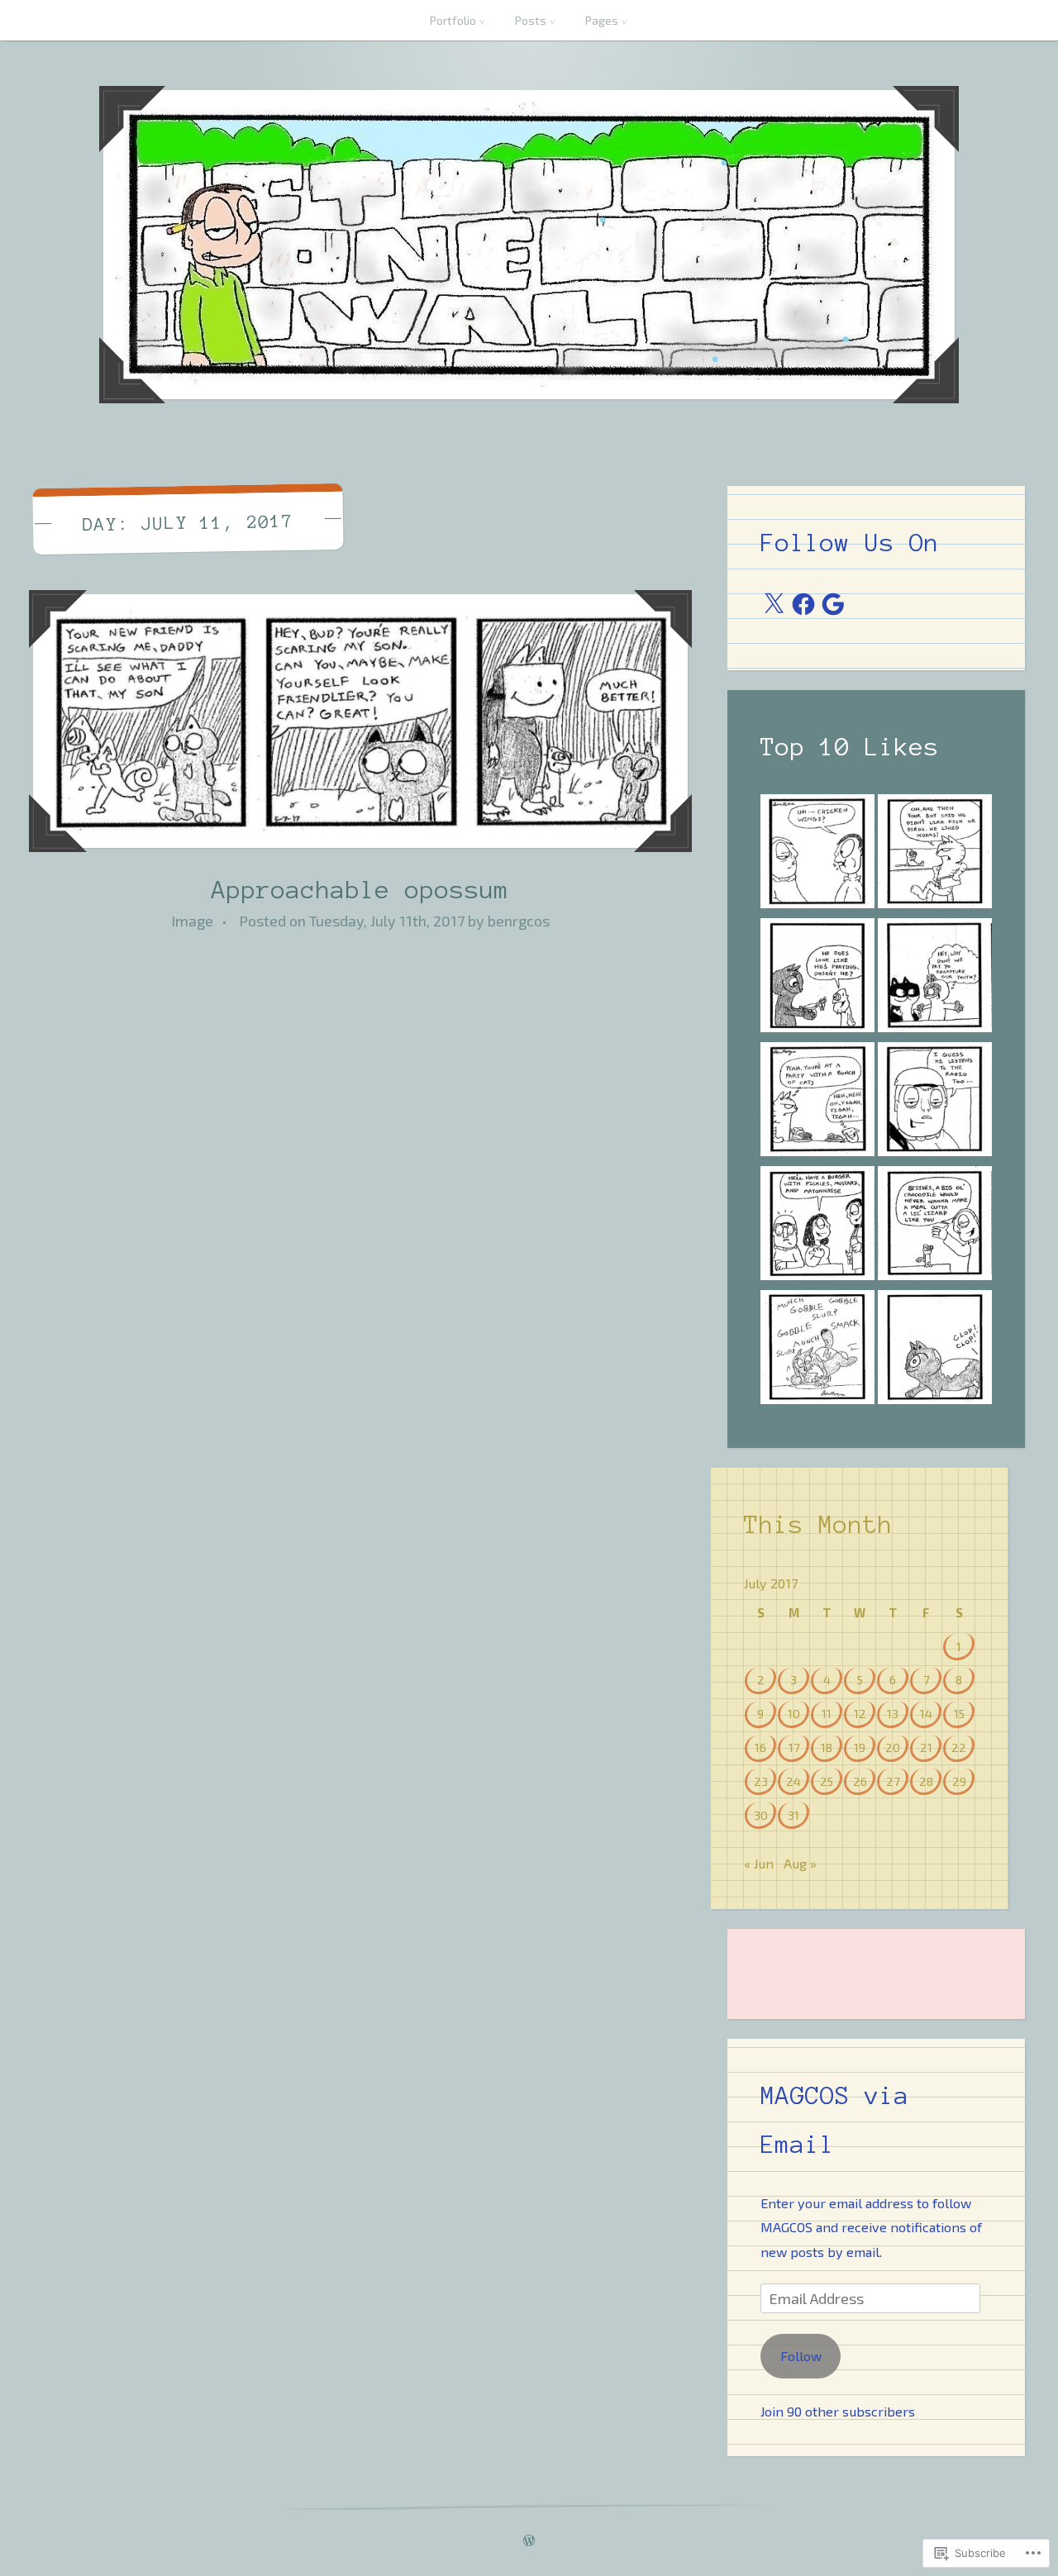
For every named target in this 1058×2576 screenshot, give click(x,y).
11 (827, 1713)
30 (761, 1815)
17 (794, 1747)
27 (893, 1781)
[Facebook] (803, 604)
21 (926, 1747)
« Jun (759, 1863)
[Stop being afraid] (935, 1226)
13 (893, 1713)
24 (793, 1781)
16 (760, 1747)
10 (794, 1713)
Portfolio (453, 20)
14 (926, 1713)
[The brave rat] (817, 1102)
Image (192, 921)
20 (893, 1747)
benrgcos (519, 921)
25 (827, 1781)
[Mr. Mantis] (817, 978)
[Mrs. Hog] (817, 1350)
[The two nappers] (935, 1102)
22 (959, 1747)
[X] (774, 604)
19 (860, 1747)
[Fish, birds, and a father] (935, 855)
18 (827, 1747)
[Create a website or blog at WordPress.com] (529, 2541)
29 (959, 1781)
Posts (531, 20)
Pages (602, 20)
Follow (801, 2356)
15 (959, 1713)
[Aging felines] (935, 978)
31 (793, 1815)
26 (860, 1781)
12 (860, 1713)
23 (761, 1781)
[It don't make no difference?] (817, 1226)
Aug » (800, 1863)
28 (926, 1781)
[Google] (833, 604)
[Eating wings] (817, 855)
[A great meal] (935, 1350)
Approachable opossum (360, 890)
